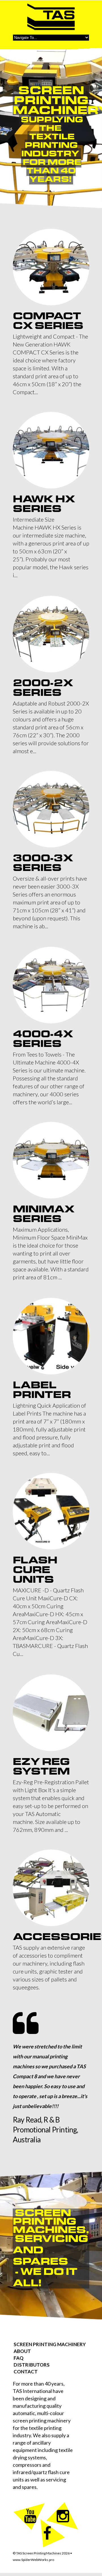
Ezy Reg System (41, 1766)
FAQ (19, 2358)
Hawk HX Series (44, 504)
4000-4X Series (43, 1039)
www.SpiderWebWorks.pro (33, 2560)
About (22, 2351)
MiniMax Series (43, 1214)
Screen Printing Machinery (50, 2344)
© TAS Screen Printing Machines (41, 2553)
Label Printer (42, 1390)
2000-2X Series (43, 688)
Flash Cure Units (35, 1570)
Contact (26, 2372)
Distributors (32, 2365)
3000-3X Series (43, 863)
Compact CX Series (48, 321)
